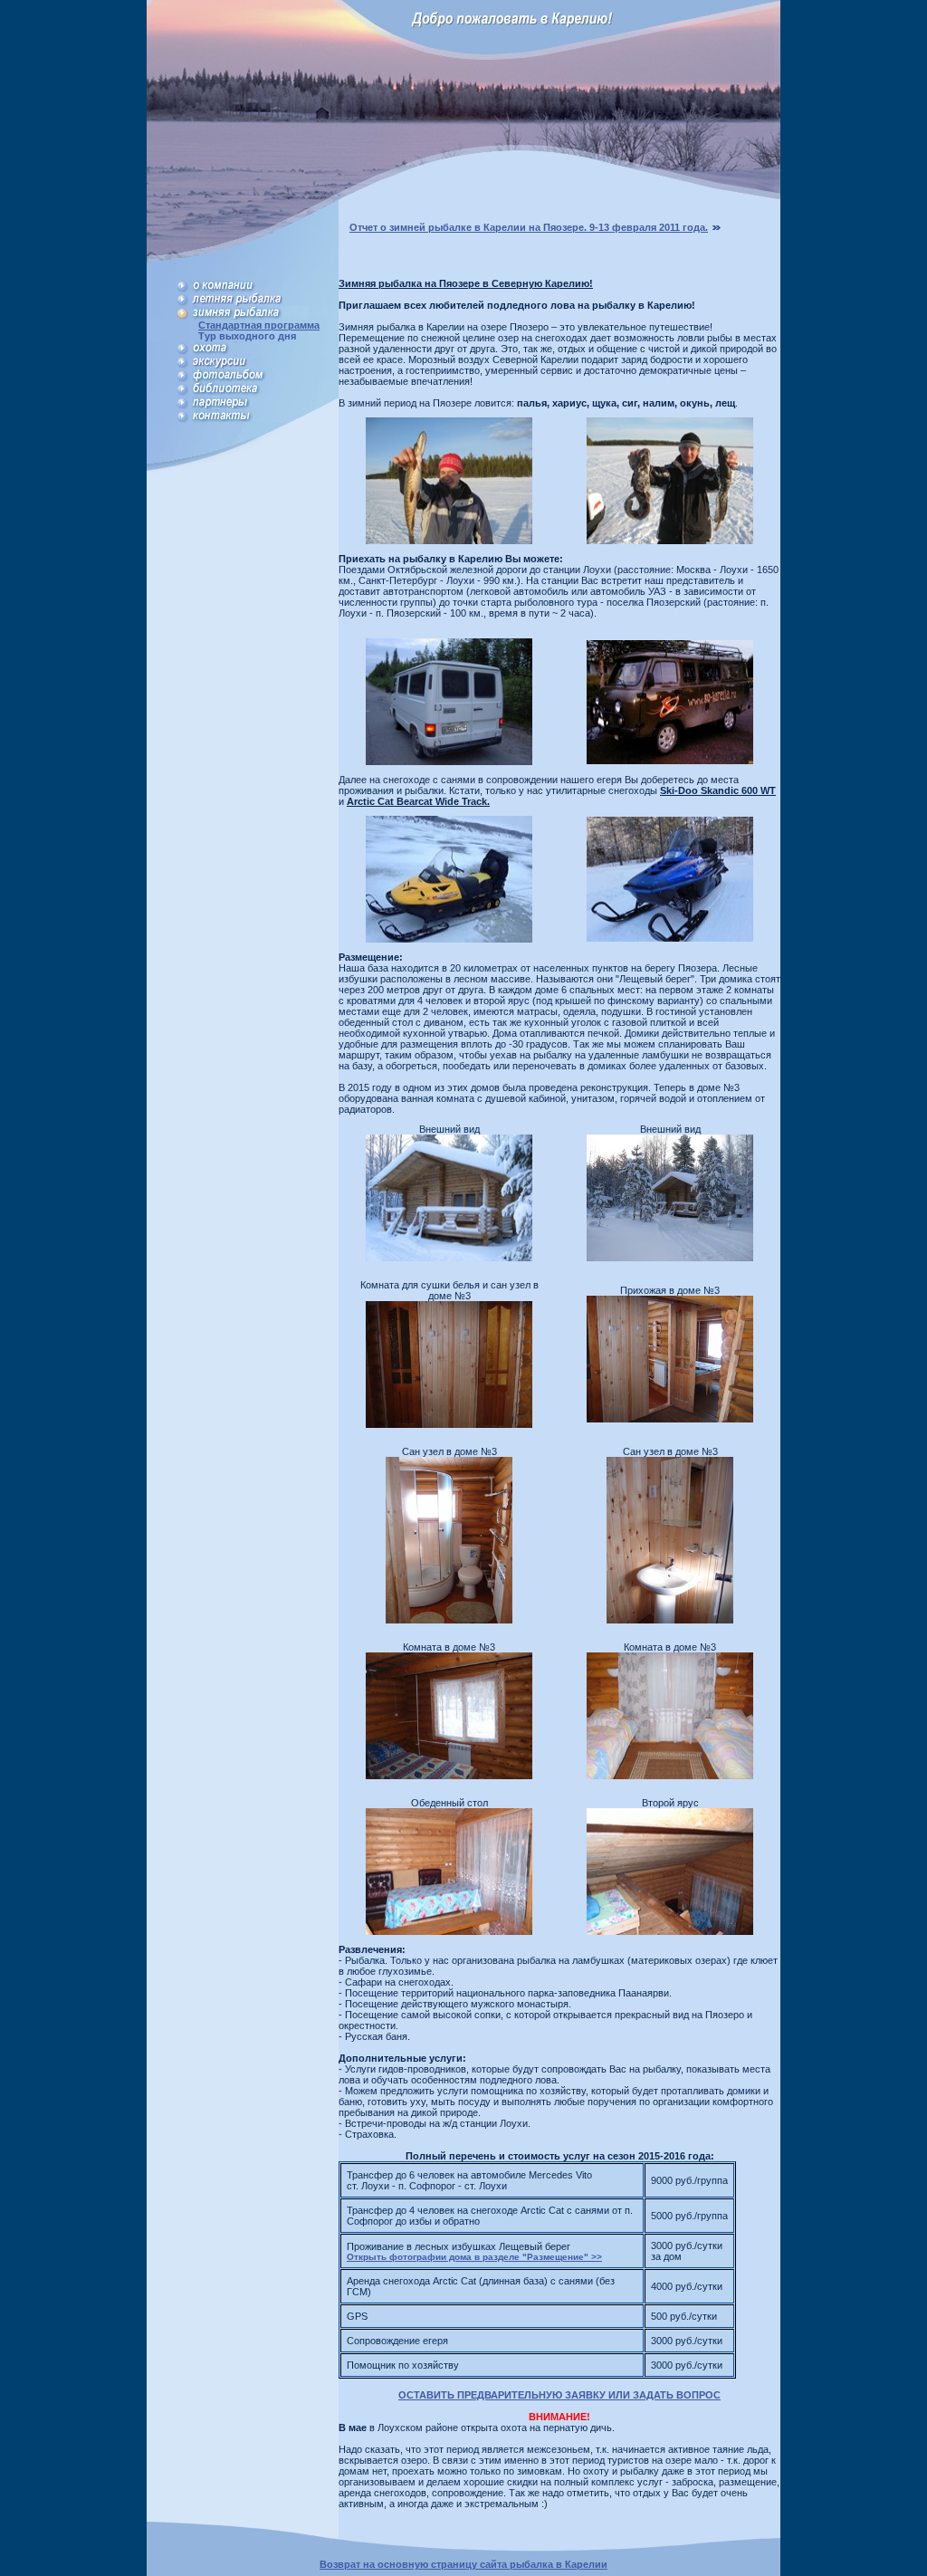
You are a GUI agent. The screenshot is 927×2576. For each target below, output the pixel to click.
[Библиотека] (264, 392)
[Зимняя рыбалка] (264, 316)
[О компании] (264, 289)
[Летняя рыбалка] (264, 302)
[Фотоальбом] (264, 378)
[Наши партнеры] (264, 406)
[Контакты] (264, 419)
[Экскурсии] (264, 365)
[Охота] (264, 351)
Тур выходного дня (243, 336)
